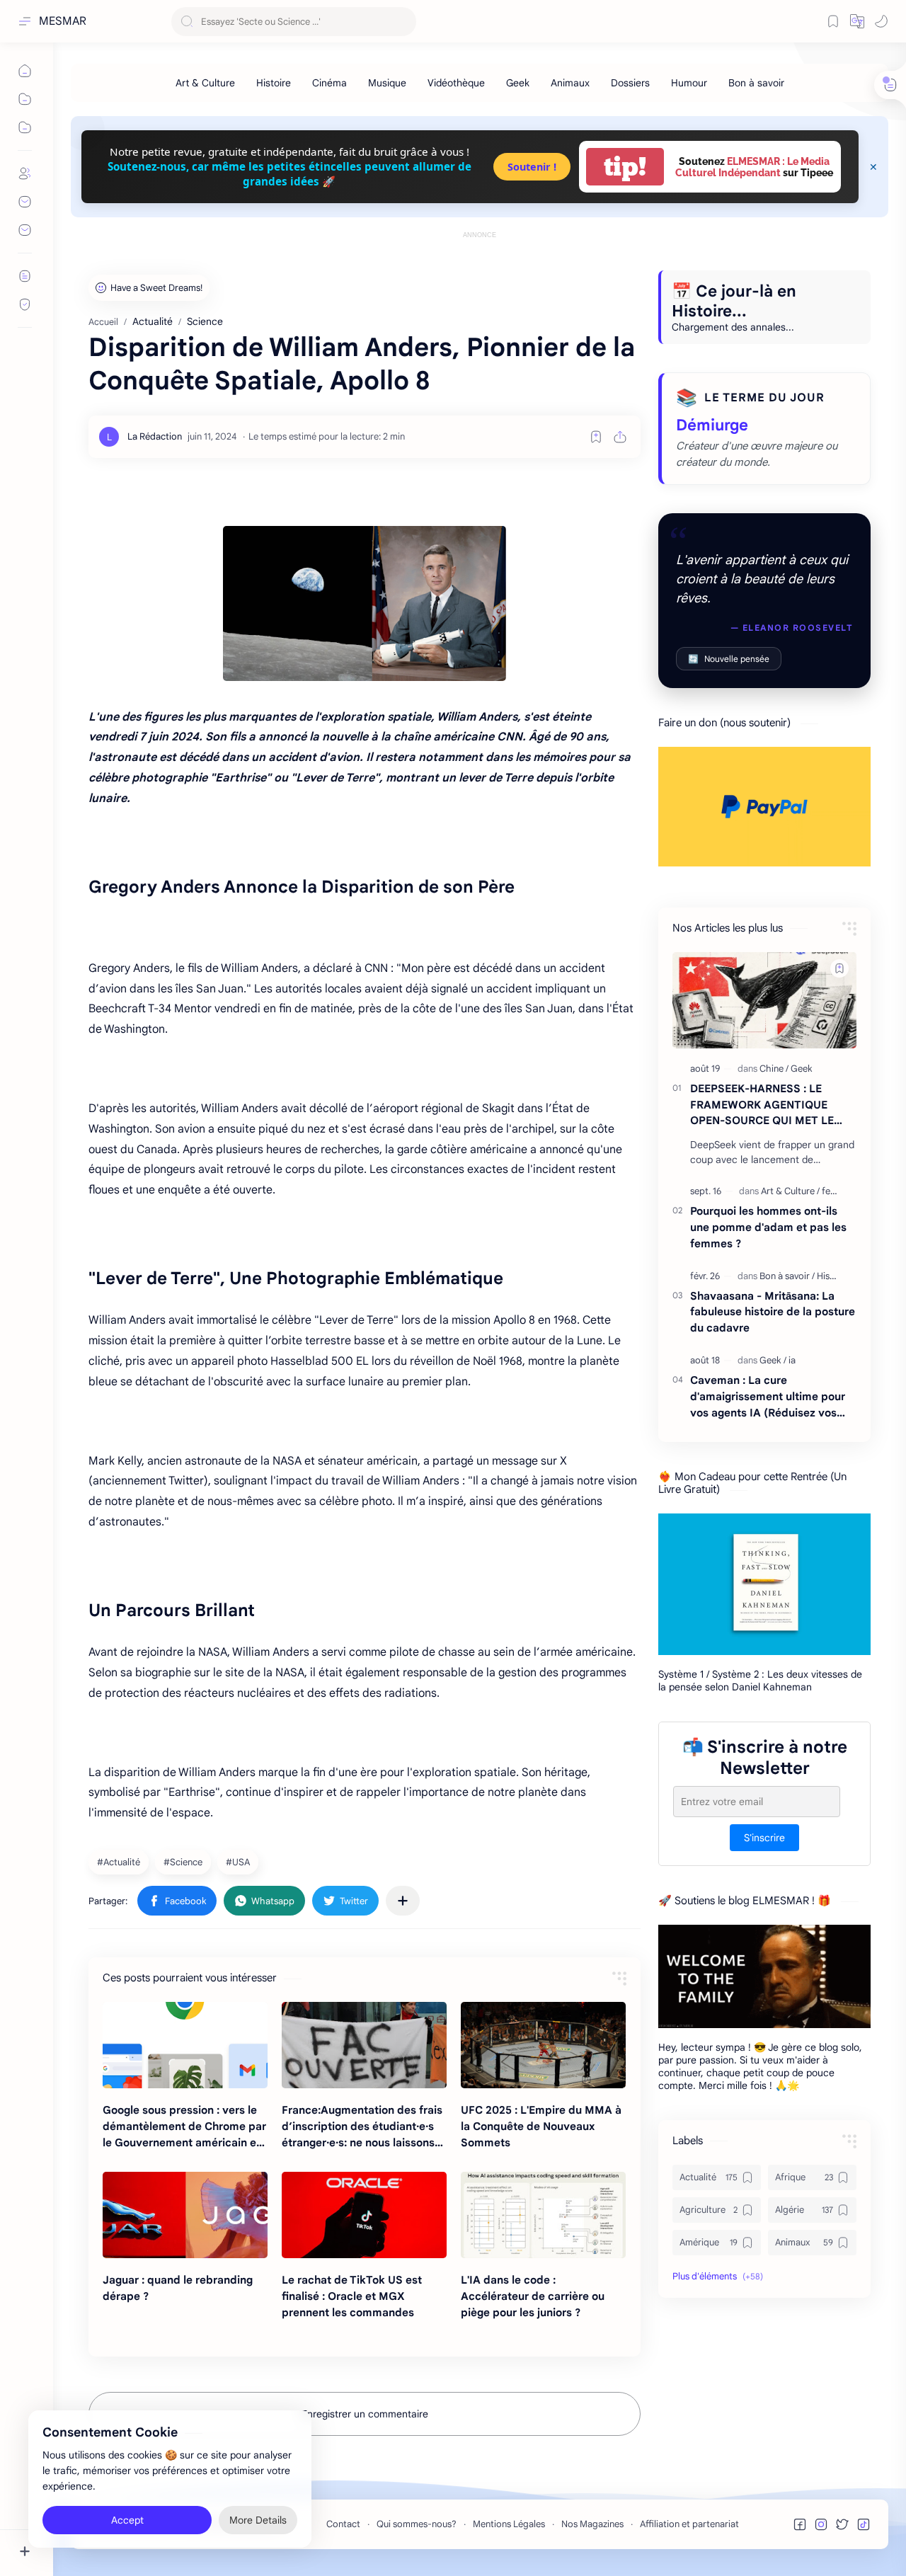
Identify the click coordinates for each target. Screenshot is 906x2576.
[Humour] (689, 83)
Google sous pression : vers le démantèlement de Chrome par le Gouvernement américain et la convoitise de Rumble (184, 2127)
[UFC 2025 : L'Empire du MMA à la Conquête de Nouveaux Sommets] (543, 2045)
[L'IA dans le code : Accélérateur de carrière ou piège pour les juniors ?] (543, 2215)
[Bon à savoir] (756, 83)
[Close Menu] (873, 167)
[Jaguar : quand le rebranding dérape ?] (185, 2215)
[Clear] (403, 22)
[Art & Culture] (205, 83)
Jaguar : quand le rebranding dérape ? (178, 2288)
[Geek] (518, 83)
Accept (127, 2519)
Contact (343, 2524)
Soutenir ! (532, 167)
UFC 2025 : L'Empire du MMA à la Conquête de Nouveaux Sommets (541, 2126)
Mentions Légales (509, 2524)
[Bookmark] (833, 21)
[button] (857, 21)
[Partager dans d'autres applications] (403, 1901)
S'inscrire (764, 1838)
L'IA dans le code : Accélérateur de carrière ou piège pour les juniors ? (533, 2296)
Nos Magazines (592, 2524)
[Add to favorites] (596, 437)
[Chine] (774, 1069)
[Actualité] (120, 1862)
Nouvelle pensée (729, 659)
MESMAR (63, 21)
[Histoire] (274, 83)
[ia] (792, 1360)
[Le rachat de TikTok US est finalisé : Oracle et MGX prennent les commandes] (364, 2215)
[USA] (240, 1862)
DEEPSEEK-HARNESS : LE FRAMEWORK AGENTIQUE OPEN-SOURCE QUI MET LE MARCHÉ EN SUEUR (762, 1105)
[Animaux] (570, 83)
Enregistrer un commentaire (365, 2414)
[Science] (185, 1862)
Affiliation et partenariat (689, 2524)
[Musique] (387, 83)
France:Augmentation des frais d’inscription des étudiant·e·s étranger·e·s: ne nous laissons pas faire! (362, 2127)
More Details (258, 2519)
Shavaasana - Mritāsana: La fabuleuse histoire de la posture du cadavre (773, 1312)
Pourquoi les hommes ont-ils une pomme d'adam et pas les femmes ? (768, 1227)
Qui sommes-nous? (417, 2524)
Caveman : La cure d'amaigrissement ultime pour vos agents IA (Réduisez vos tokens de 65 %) (768, 1397)
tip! (625, 167)
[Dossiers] (630, 83)
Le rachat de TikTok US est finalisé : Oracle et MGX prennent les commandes (352, 2296)
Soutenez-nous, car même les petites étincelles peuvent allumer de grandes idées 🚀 (289, 174)
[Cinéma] (329, 83)
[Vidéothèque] (456, 83)
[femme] (836, 1191)
